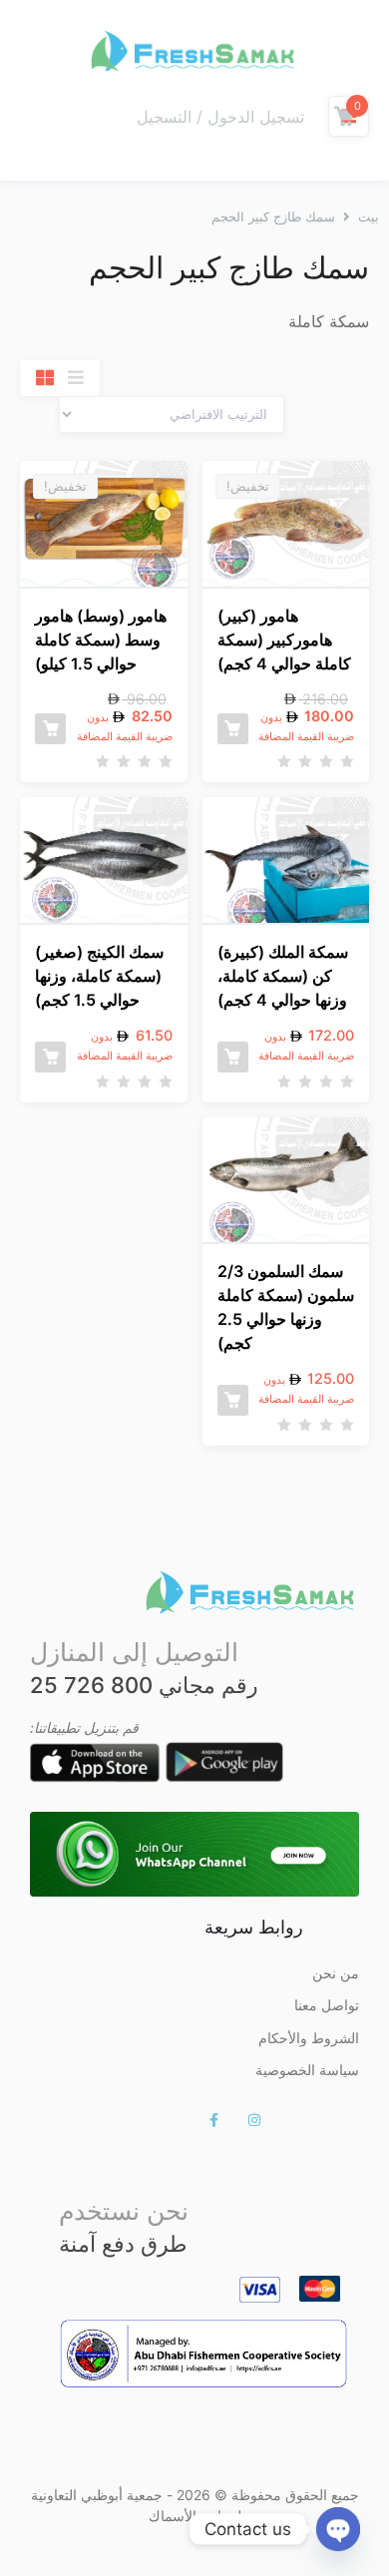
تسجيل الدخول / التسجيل (220, 117)
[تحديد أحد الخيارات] (233, 729)
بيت (369, 216)
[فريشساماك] (194, 50)
